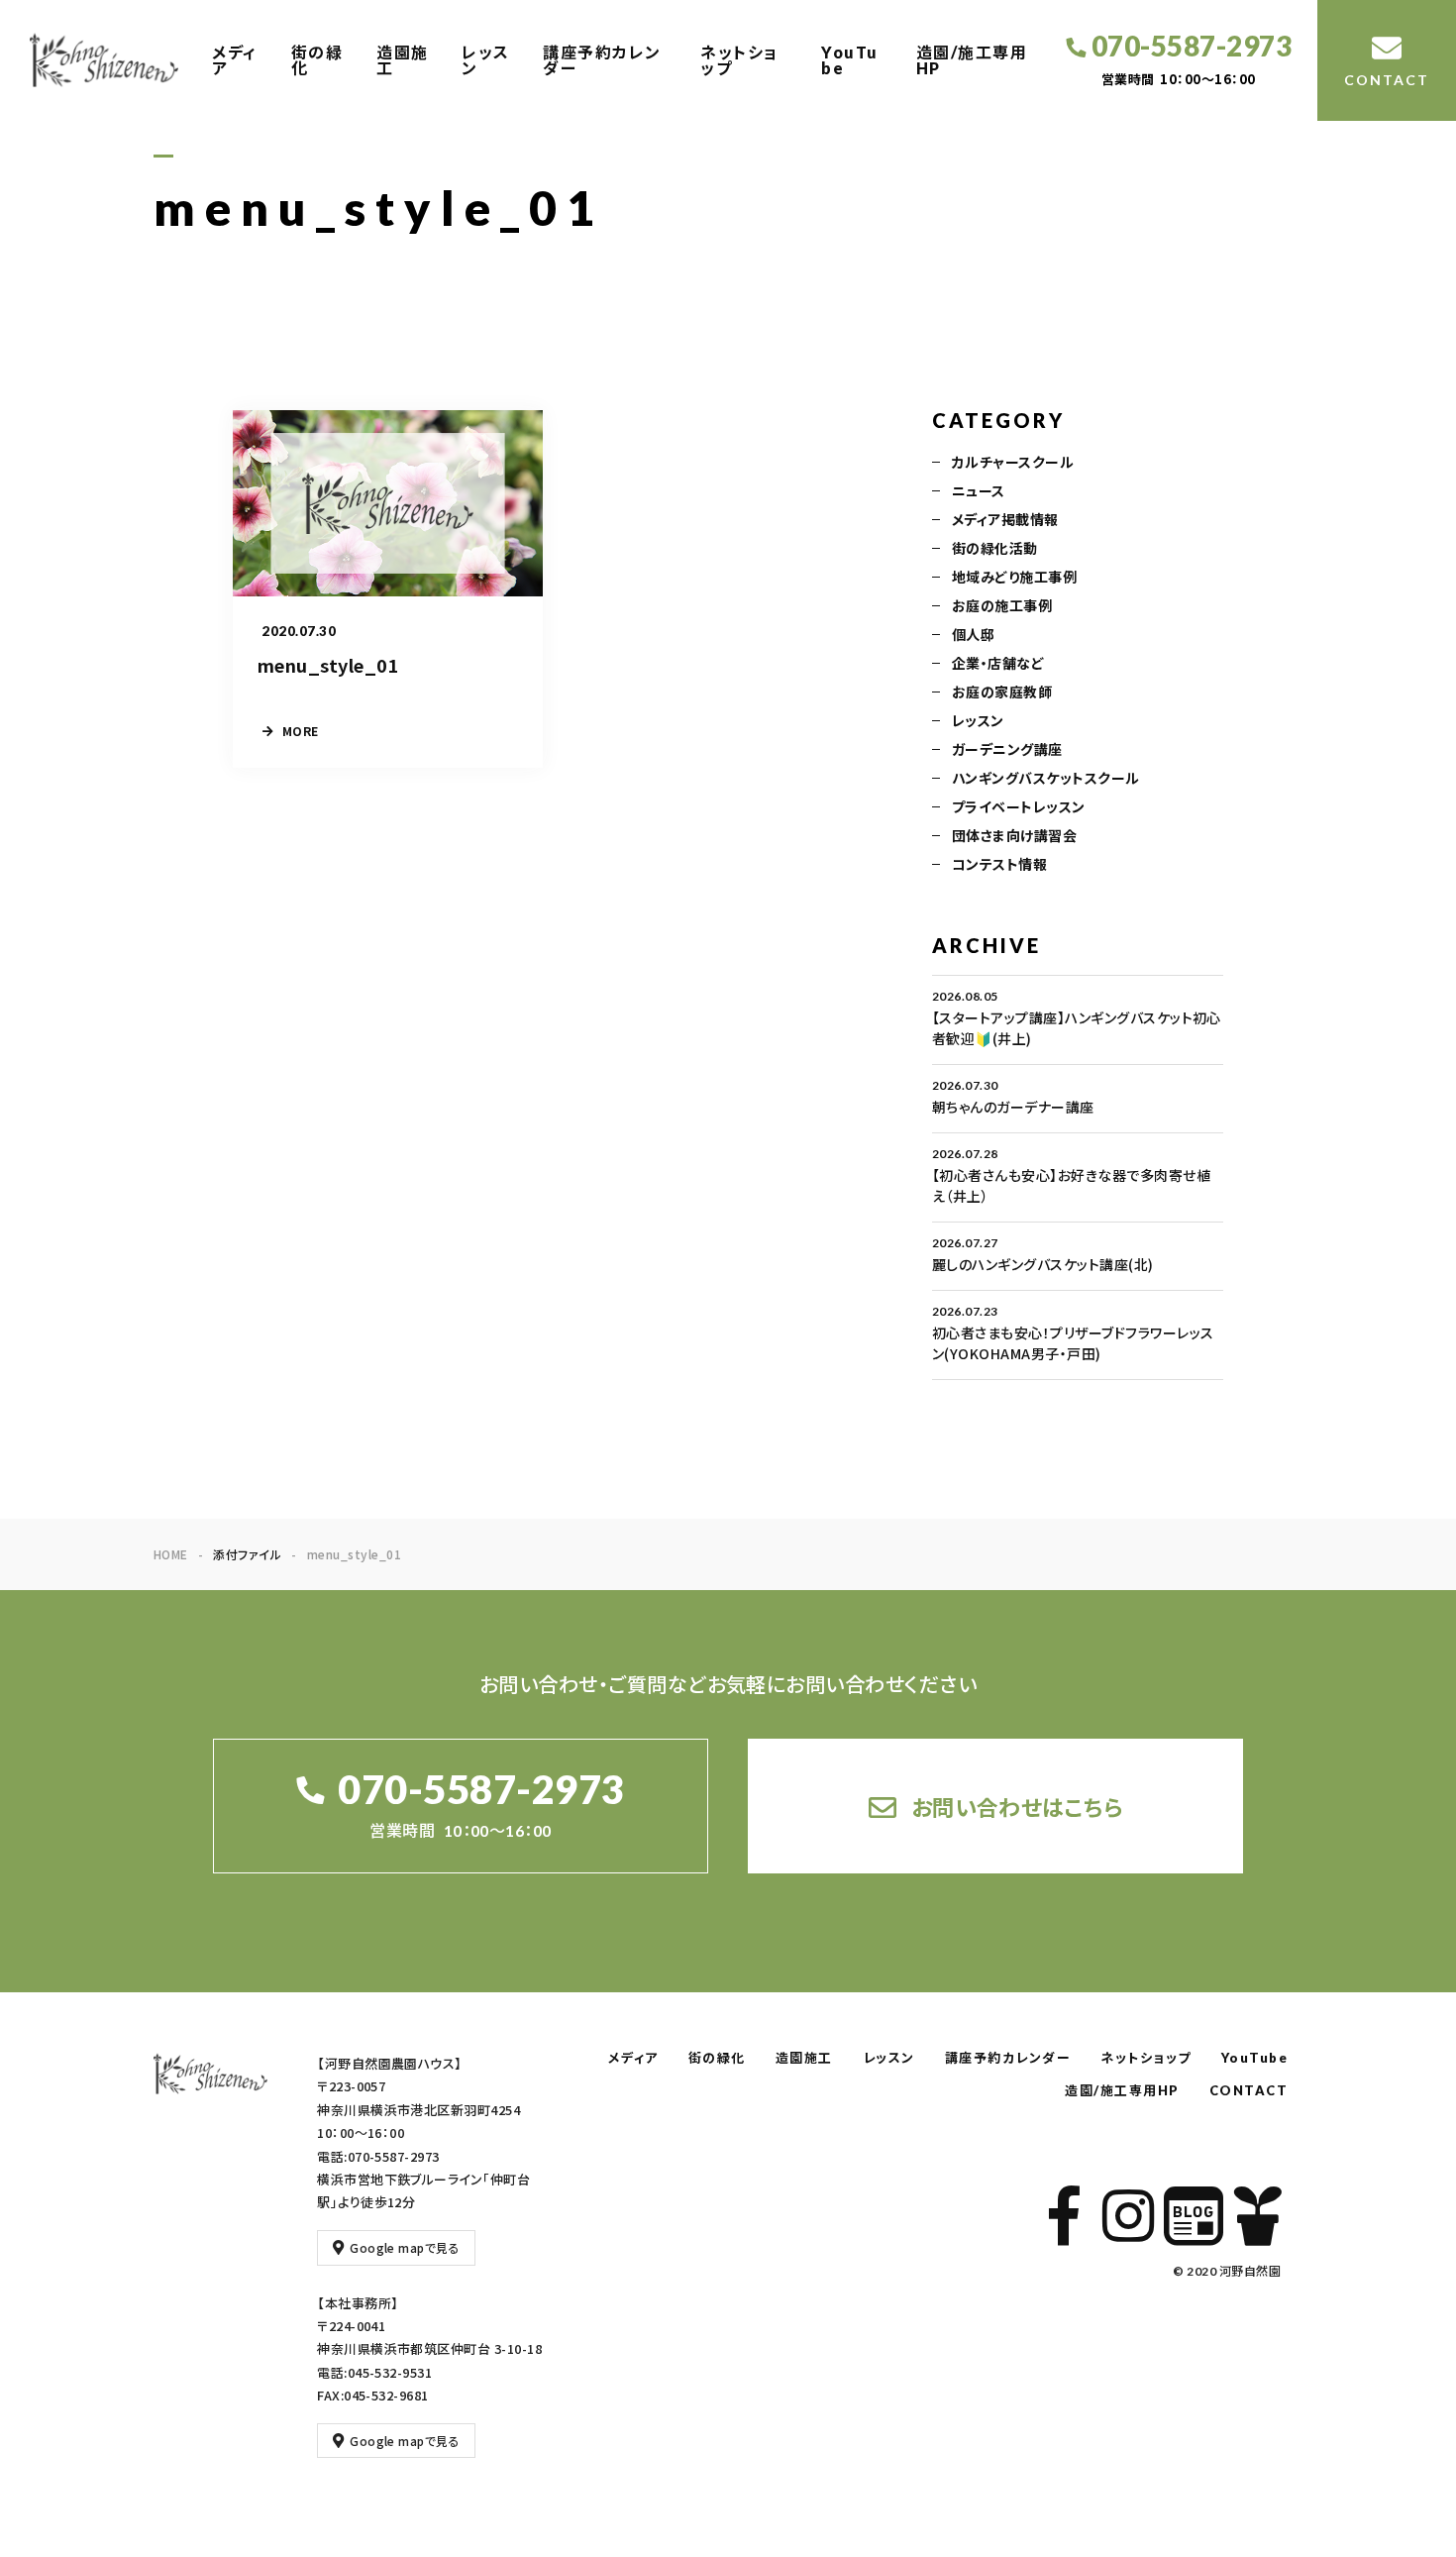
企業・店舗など (998, 663)
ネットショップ (739, 60)
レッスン (486, 60)
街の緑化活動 (995, 548)
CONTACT (1249, 2090)
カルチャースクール (1013, 462)
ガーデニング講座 (1007, 749)
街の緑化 (317, 60)
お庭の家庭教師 (1002, 692)
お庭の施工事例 (1002, 605)
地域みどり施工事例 (1014, 577)
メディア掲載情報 (1005, 519)
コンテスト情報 (999, 864)
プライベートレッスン (1019, 806)
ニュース (979, 490)
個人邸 (973, 634)
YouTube (850, 60)
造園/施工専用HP (972, 60)
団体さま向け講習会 (1014, 835)
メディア (235, 60)
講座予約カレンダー (602, 60)
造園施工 (403, 60)
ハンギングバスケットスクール (1046, 778)
